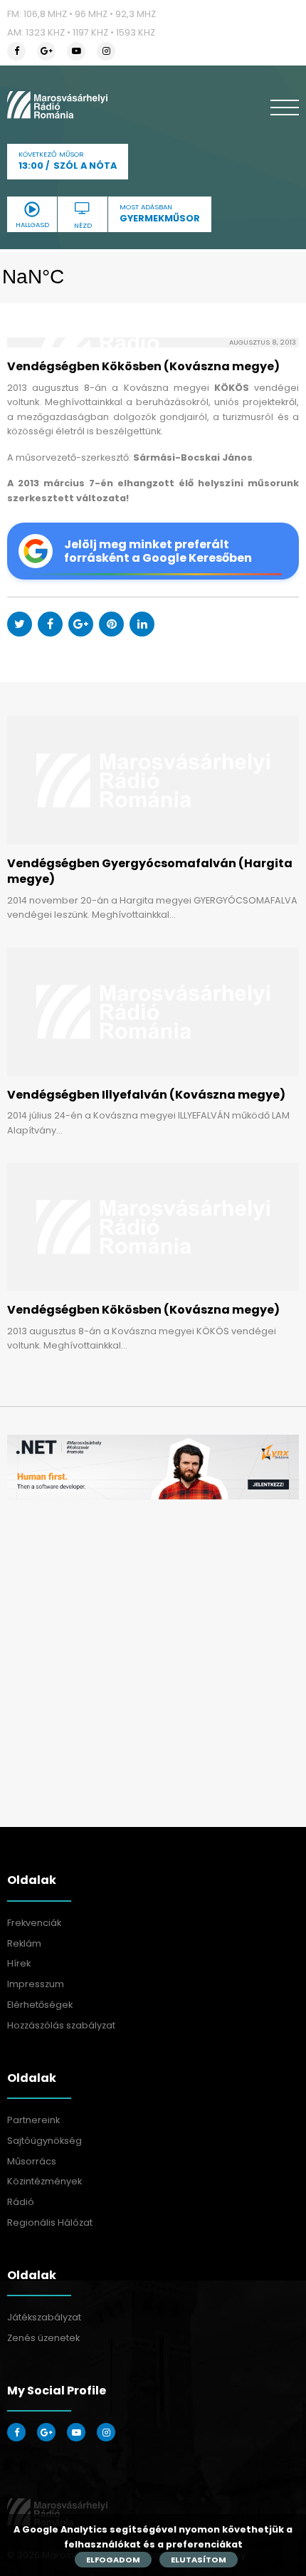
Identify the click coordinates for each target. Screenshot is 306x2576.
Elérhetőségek (40, 2005)
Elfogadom (113, 2560)
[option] (153, 1467)
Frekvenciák (34, 1923)
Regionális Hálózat (50, 2222)
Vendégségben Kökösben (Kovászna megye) (143, 1310)
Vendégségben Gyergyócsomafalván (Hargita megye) (150, 871)
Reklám (24, 1943)
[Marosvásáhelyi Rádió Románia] (57, 105)
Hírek (19, 1963)
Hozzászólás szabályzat (61, 2025)
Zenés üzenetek (43, 2338)
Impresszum (36, 1984)
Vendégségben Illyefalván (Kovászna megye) (146, 1095)
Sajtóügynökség (44, 2141)
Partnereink (33, 2120)
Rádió (21, 2202)
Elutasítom (199, 2560)
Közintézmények (44, 2181)
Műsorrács (32, 2161)
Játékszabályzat (44, 2317)
